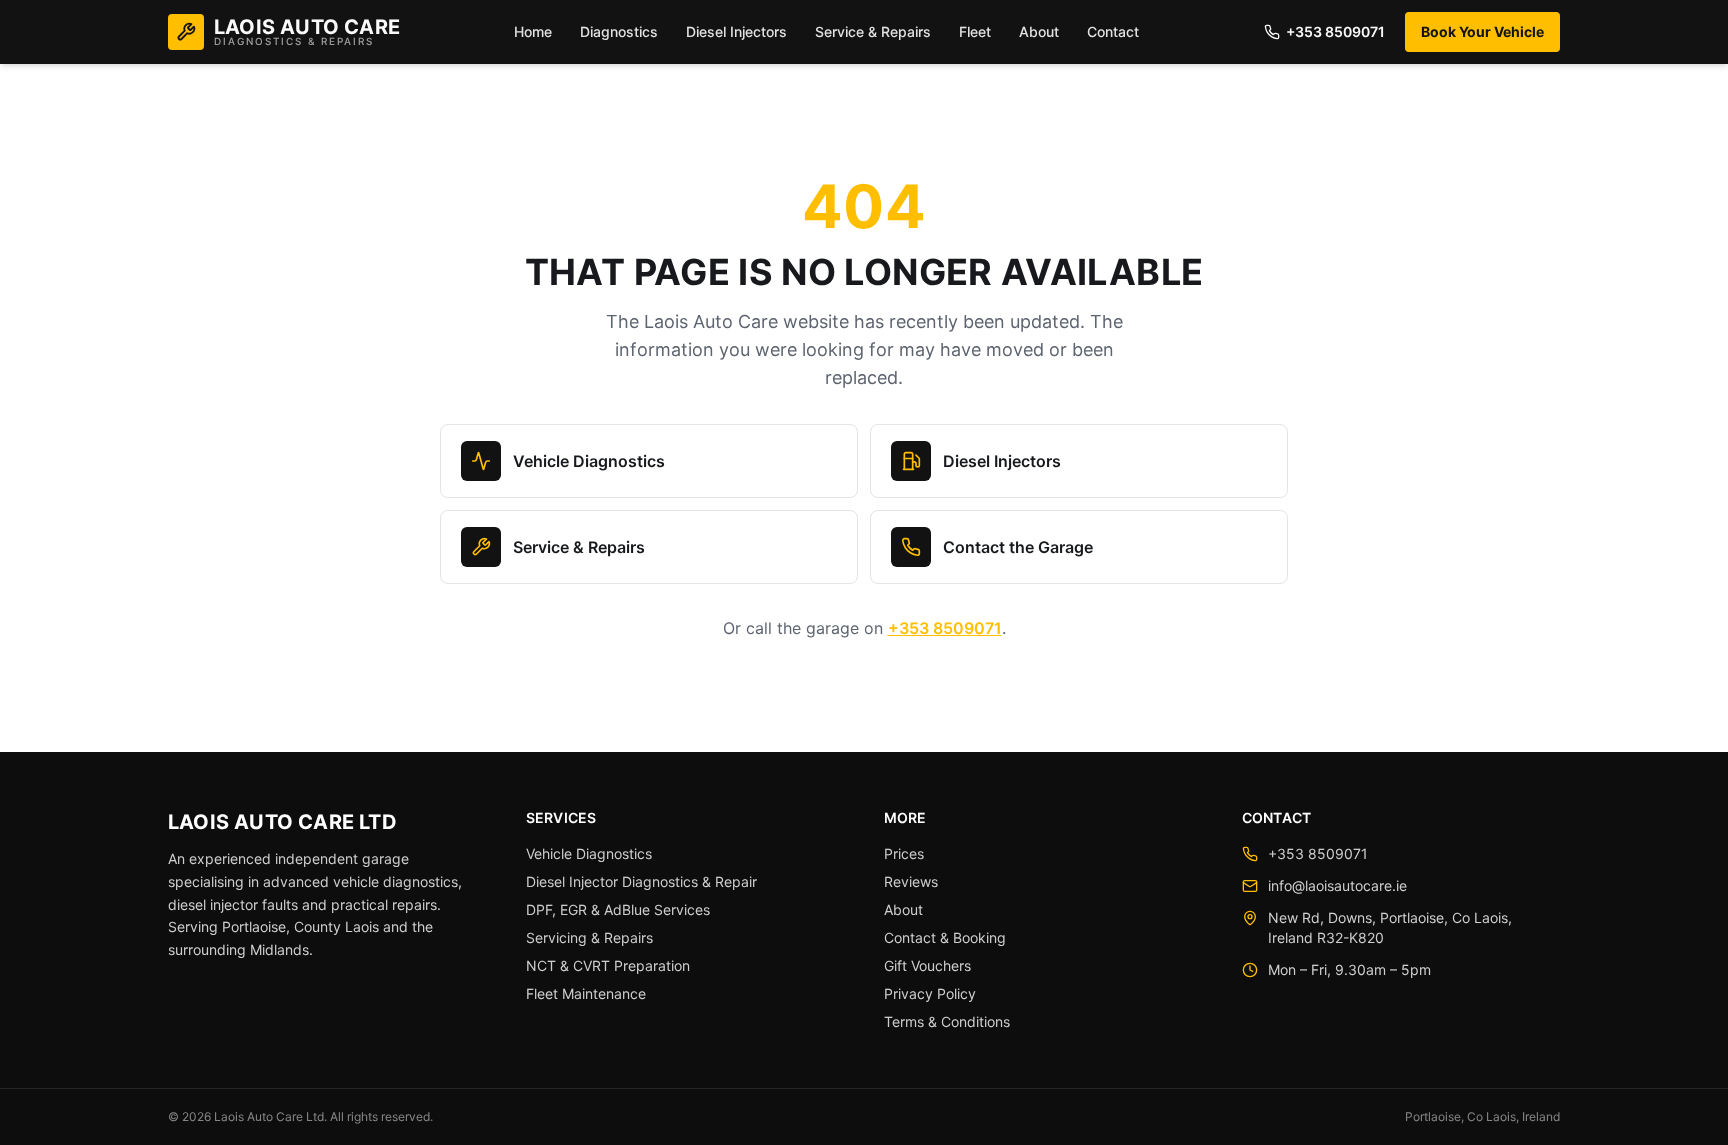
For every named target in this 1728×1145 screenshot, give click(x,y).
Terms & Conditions (947, 1021)
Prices (904, 853)
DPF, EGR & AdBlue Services (618, 909)
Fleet (975, 31)
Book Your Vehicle (1482, 31)
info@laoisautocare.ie (1337, 885)
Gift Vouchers (927, 965)
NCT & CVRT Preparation (608, 965)
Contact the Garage (1018, 547)
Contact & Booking (945, 937)
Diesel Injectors (736, 31)
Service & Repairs (873, 31)
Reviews (911, 881)
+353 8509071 (1335, 31)
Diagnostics (619, 31)
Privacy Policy (930, 993)
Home (533, 31)
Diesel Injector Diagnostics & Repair (641, 881)
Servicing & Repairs (589, 937)
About (1039, 31)
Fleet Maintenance (586, 993)
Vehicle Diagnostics (589, 461)
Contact (1113, 31)
